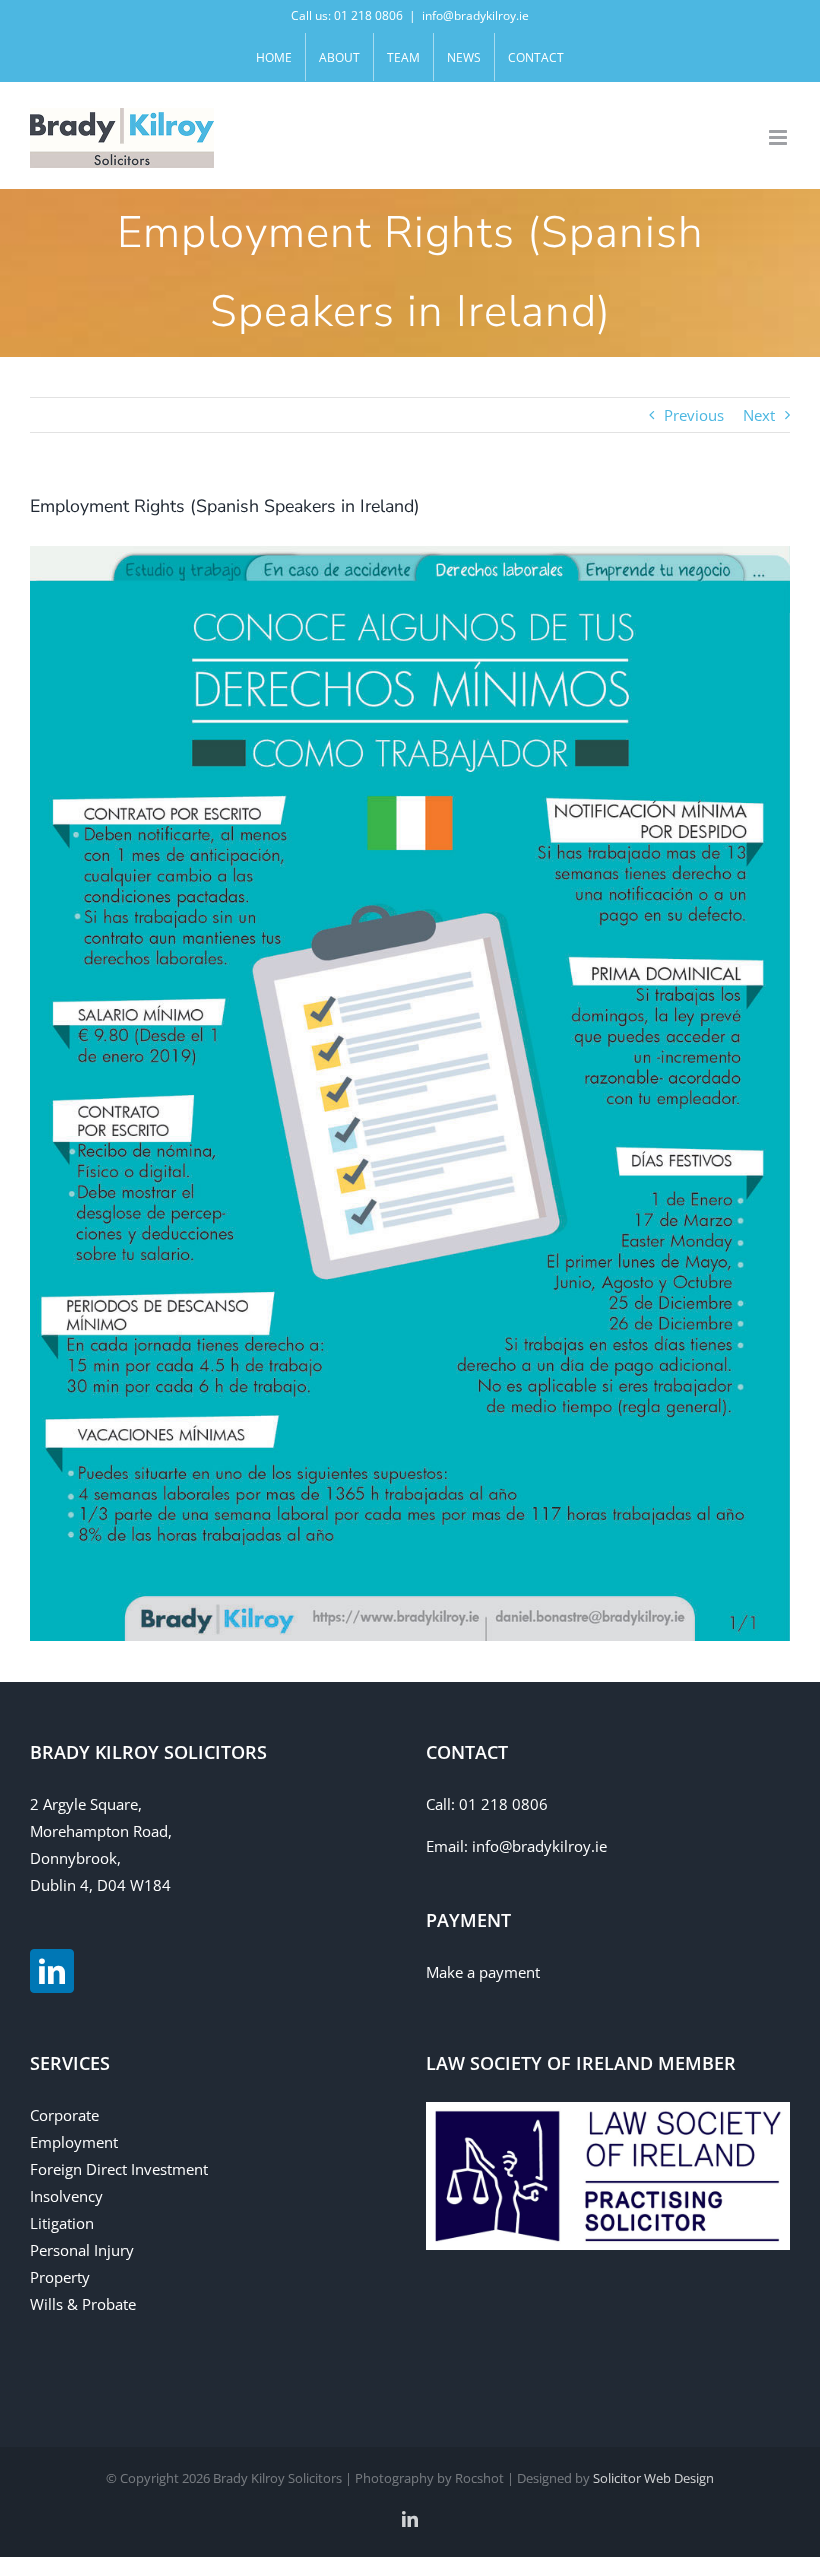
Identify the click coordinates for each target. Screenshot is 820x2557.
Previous (694, 415)
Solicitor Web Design (653, 2478)
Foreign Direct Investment (119, 2169)
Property (60, 2277)
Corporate (64, 2115)
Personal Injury (82, 2250)
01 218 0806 (503, 1804)
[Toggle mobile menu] (779, 137)
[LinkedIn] (52, 1971)
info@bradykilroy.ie (475, 15)
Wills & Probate (83, 2304)
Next (759, 415)
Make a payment (483, 1972)
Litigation (62, 2223)
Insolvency (66, 2196)
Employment (74, 2142)
